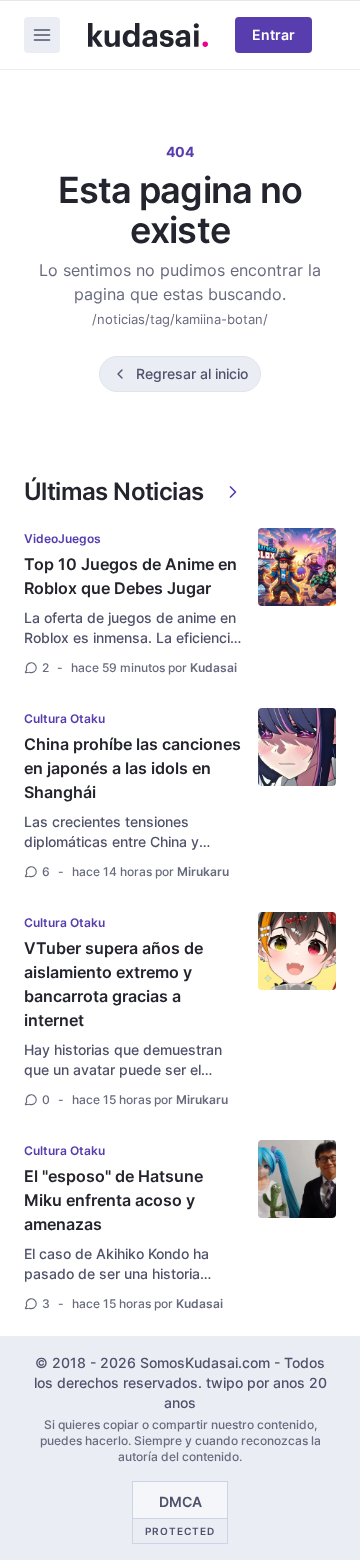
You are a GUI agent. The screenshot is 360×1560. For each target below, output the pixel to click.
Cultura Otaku (64, 718)
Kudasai (213, 667)
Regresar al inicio (192, 373)
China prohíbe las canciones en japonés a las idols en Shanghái (132, 768)
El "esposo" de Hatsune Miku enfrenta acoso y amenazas (113, 1200)
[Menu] (42, 35)
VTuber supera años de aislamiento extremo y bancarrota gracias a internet (113, 984)
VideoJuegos (62, 538)
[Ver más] (233, 492)
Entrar (273, 34)
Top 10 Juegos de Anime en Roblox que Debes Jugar (130, 576)
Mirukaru (203, 871)
